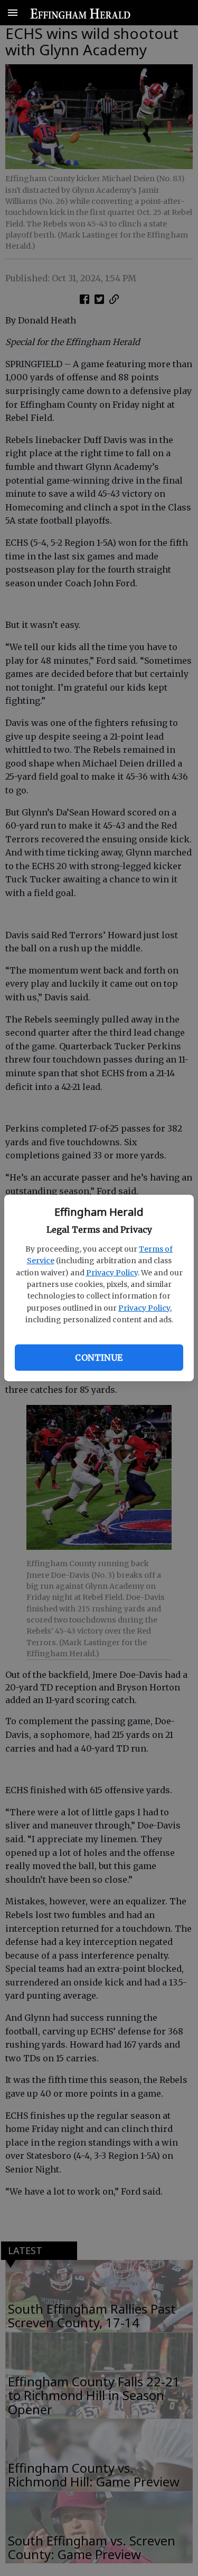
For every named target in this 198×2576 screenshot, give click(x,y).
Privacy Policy (112, 1273)
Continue (99, 1358)
